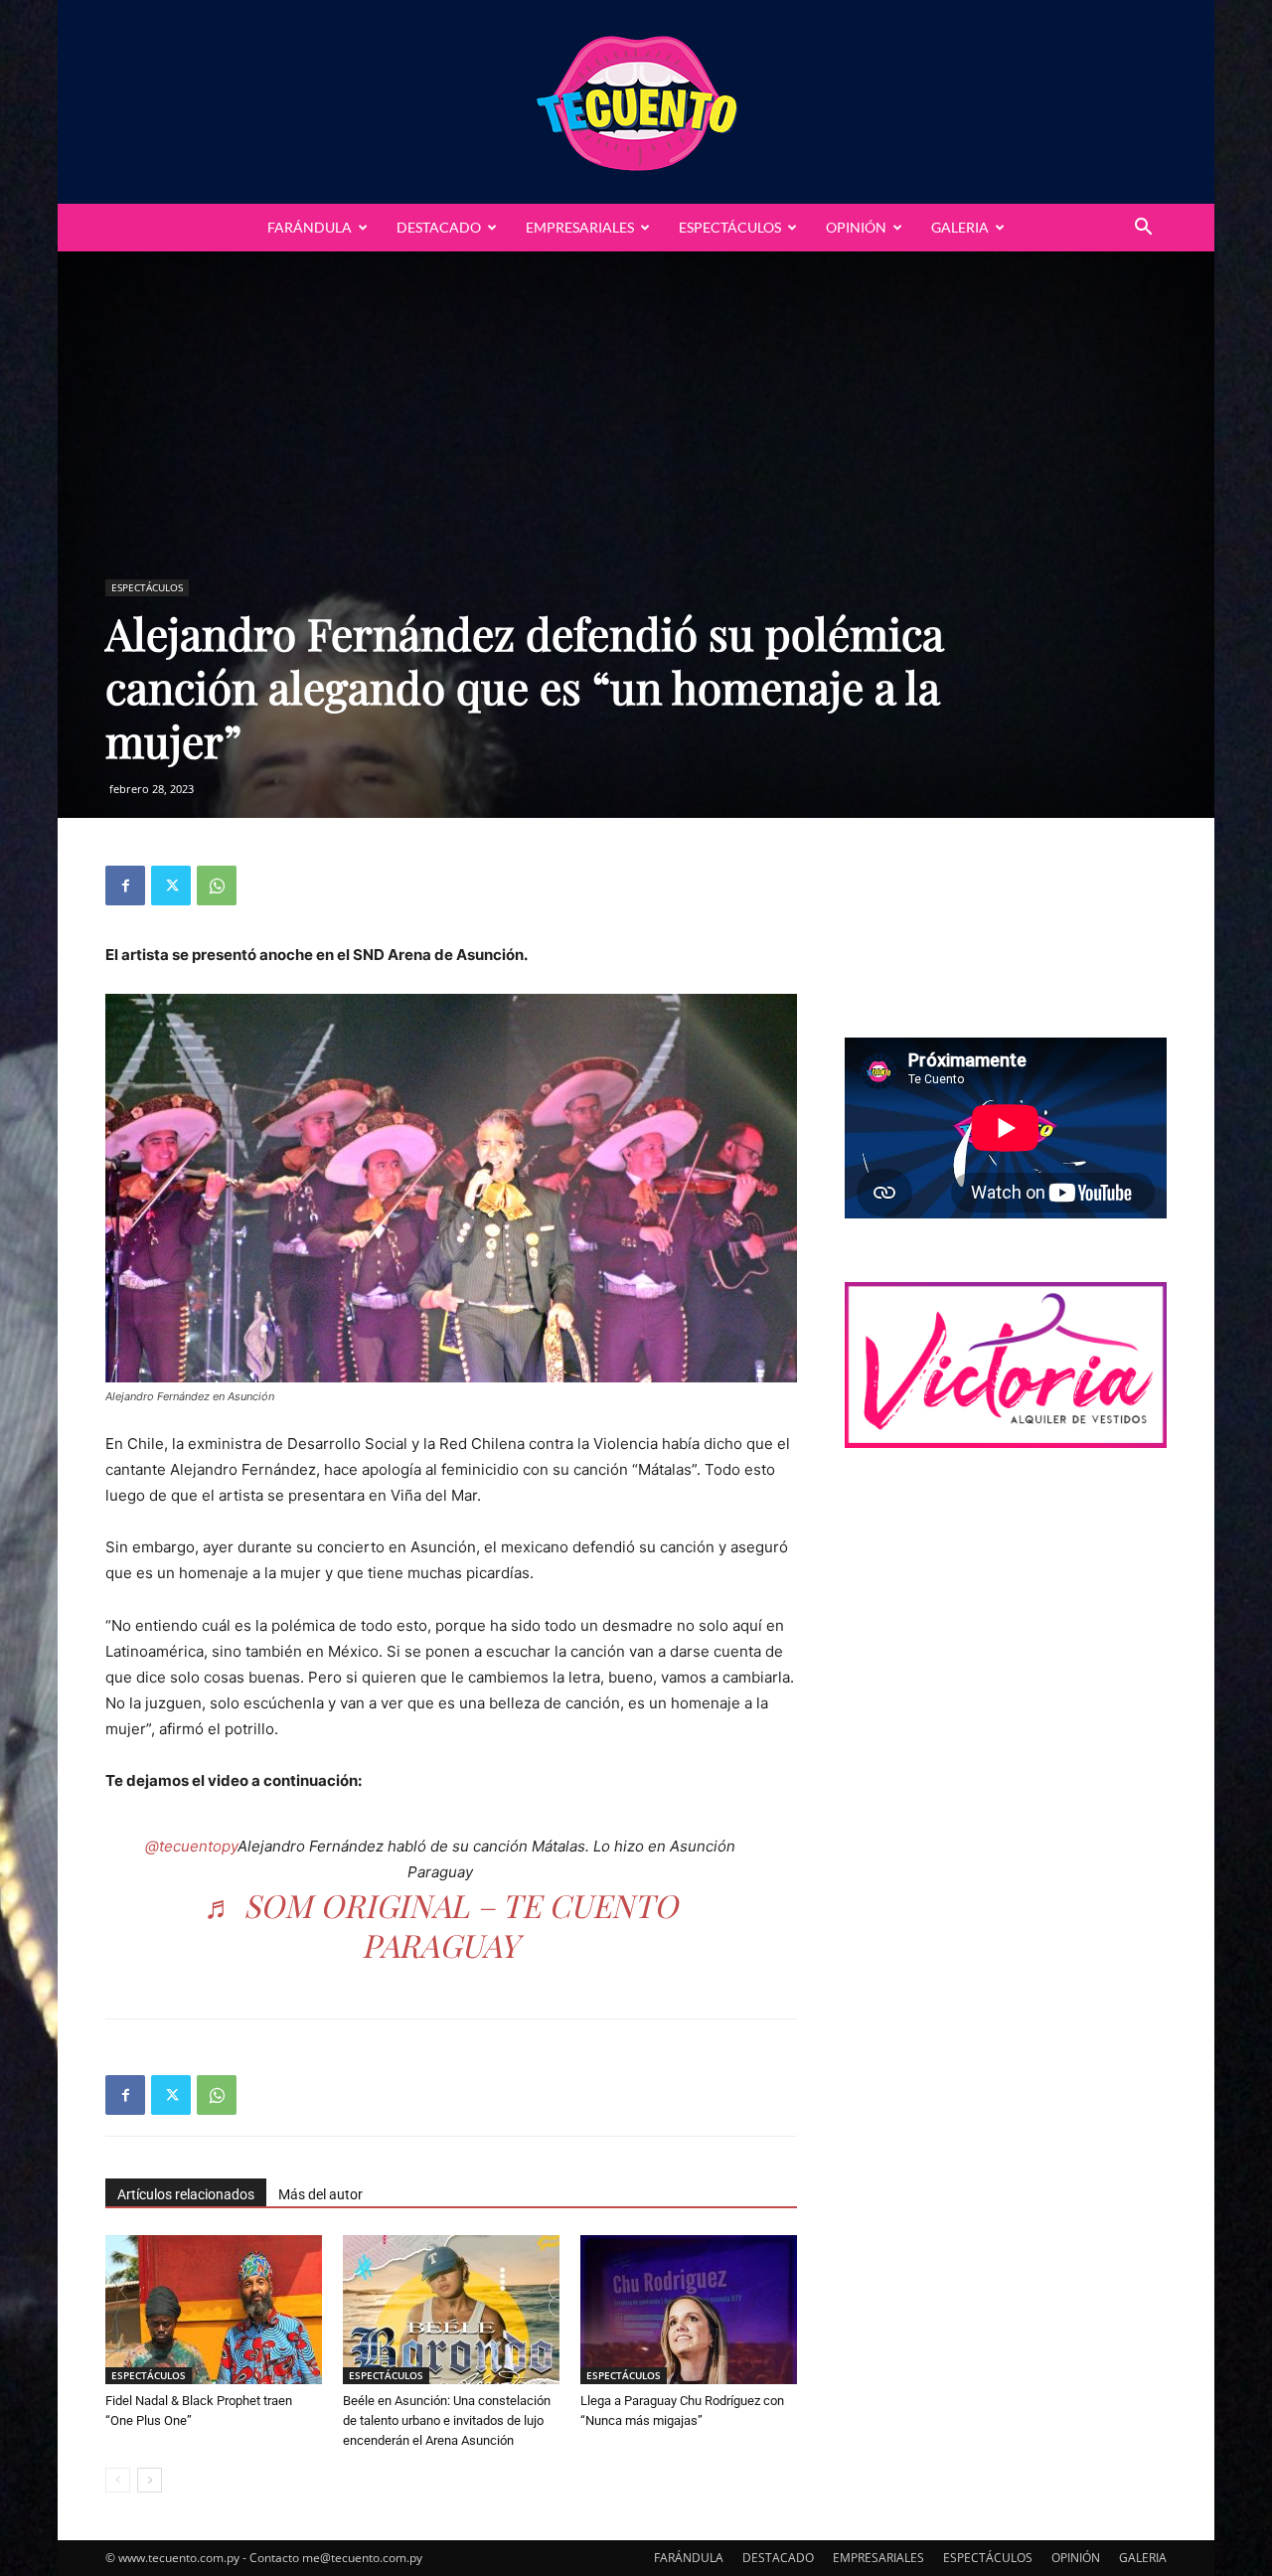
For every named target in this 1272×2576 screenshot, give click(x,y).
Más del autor (320, 2194)
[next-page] (150, 2480)
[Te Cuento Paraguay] (636, 102)
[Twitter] (171, 885)
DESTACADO (439, 227)
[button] (1143, 229)
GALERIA (960, 227)
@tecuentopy (191, 1846)
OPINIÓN (856, 227)
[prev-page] (118, 2480)
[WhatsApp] (217, 885)
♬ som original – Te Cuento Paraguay (441, 1925)
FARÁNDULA (310, 227)
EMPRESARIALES (580, 227)
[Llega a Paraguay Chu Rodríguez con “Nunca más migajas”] (689, 2310)
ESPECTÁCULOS (730, 227)
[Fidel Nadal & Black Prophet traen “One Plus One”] (214, 2310)
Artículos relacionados (186, 2194)
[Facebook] (125, 885)
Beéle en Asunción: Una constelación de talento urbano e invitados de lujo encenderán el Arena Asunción (447, 2420)
